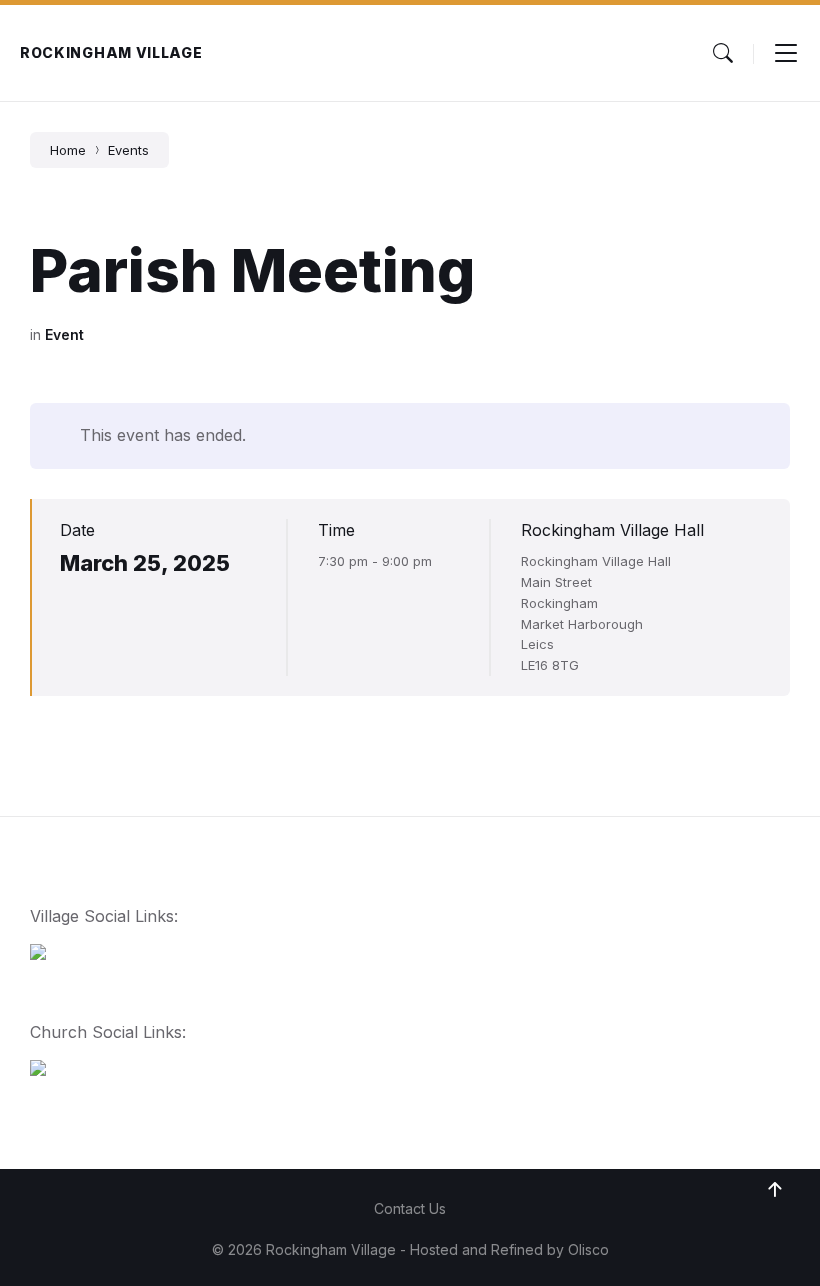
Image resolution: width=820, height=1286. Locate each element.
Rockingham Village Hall (612, 530)
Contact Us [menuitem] (410, 1208)
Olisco (588, 1249)
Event (64, 334)
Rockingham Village (111, 52)
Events (128, 150)
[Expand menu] (786, 53)
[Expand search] (723, 53)
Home (68, 150)
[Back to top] (775, 1190)
